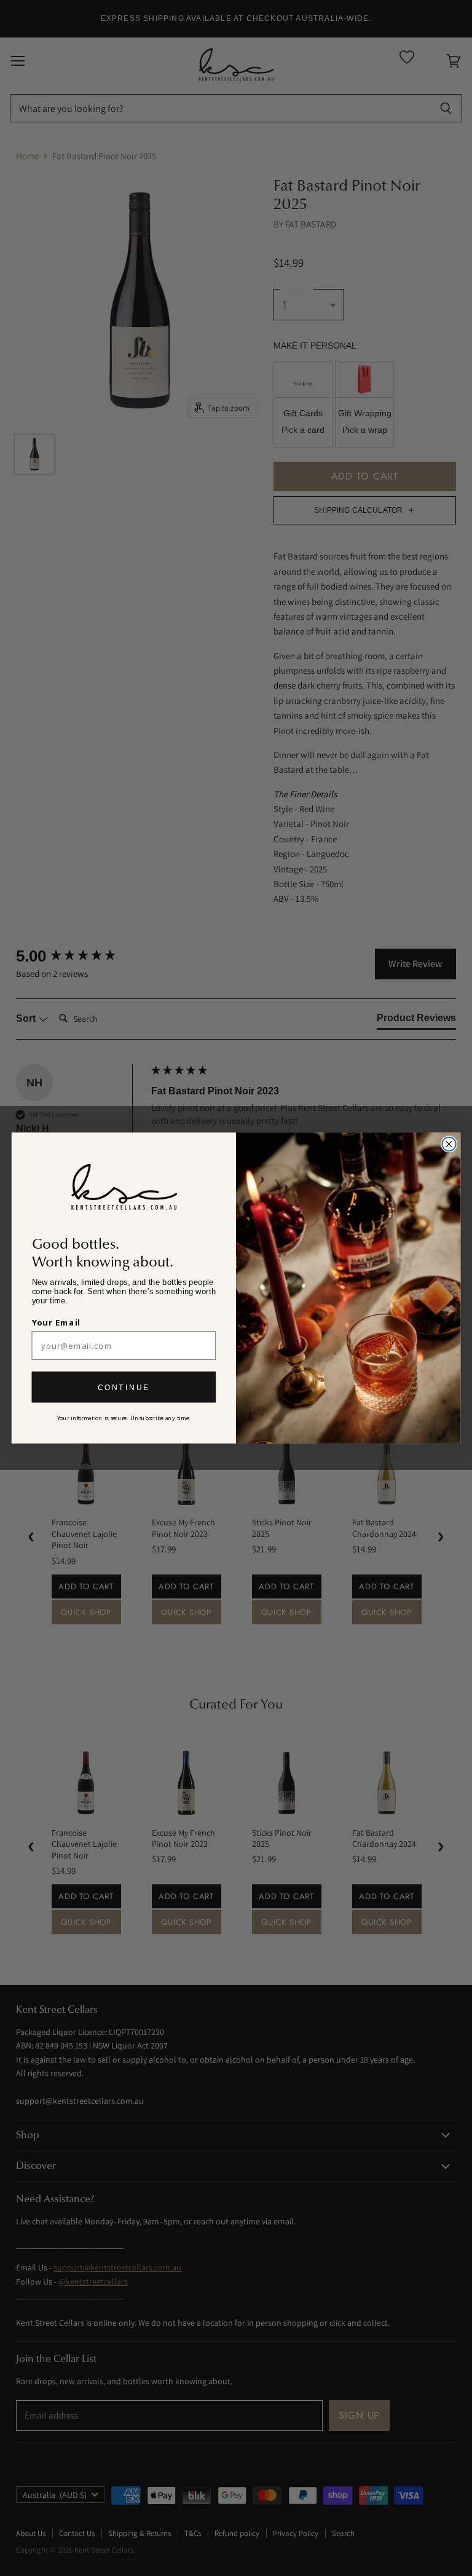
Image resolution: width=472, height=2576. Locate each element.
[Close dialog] (449, 1144)
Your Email (57, 1322)
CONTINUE (124, 1387)
